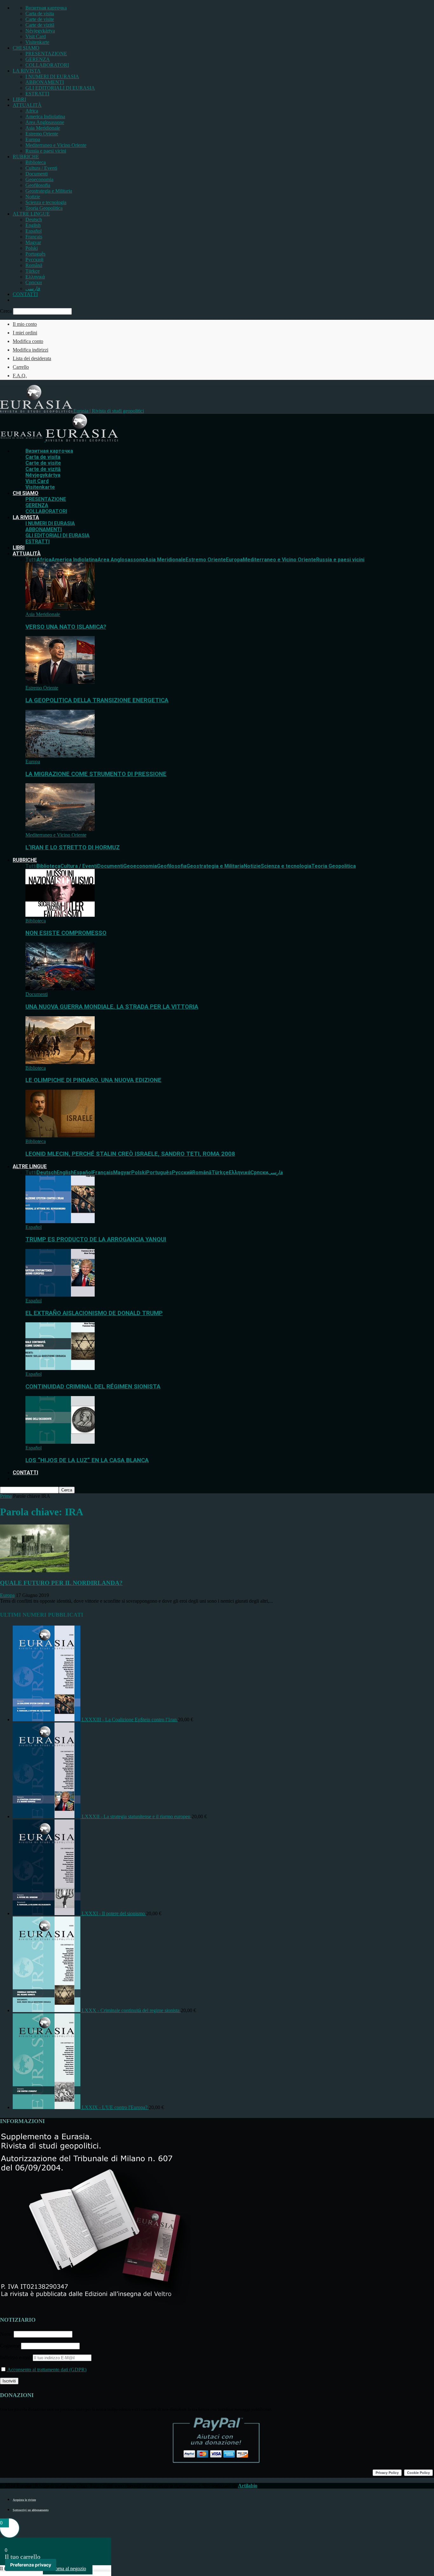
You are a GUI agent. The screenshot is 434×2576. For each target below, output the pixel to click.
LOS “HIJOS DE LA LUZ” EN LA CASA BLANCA (87, 1460)
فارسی (33, 288)
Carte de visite (40, 19)
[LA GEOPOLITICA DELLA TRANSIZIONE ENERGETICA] (60, 682)
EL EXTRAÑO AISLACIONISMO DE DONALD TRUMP (94, 1313)
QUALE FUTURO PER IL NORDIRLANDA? (61, 1583)
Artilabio (248, 2486)
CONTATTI (25, 294)
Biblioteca (36, 162)
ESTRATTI (37, 94)
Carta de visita (40, 14)
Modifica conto (28, 341)
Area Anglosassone (45, 122)
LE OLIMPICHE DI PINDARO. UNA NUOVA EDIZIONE (93, 1080)
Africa (32, 111)
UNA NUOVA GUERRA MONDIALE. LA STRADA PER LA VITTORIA (112, 1007)
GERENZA (38, 59)
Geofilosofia (38, 185)
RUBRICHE (26, 157)
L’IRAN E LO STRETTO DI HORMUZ (73, 847)
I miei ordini (25, 333)
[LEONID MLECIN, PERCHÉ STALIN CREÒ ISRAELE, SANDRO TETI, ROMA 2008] (60, 1136)
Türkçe (33, 271)
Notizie (33, 197)
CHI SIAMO (26, 48)
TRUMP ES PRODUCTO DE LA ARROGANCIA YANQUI (96, 1239)
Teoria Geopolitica (44, 208)
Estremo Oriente (42, 134)
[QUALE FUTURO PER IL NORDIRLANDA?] (35, 1570)
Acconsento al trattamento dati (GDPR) (46, 2370)
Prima (6, 1496)
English (33, 225)
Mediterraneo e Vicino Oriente (56, 145)
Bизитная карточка (46, 8)
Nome (6, 2334)
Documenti (37, 174)
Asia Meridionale (43, 128)
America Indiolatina (45, 116)
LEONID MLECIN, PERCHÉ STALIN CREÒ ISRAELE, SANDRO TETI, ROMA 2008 (130, 1154)
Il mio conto (25, 324)
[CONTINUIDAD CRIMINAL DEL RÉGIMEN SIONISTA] (60, 1368)
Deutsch (34, 219)
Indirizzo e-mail (16, 2357)
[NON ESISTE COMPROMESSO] (60, 915)
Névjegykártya (40, 31)
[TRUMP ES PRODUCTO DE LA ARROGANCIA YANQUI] (60, 1221)
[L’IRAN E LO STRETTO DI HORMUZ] (60, 829)
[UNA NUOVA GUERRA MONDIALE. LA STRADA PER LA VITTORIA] (60, 988)
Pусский (34, 260)
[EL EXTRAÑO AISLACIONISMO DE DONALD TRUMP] (60, 1295)
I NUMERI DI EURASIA (52, 76)
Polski (32, 248)
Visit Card (36, 36)
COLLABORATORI (47, 65)
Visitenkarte (37, 42)
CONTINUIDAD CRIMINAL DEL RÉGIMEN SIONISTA (93, 1387)
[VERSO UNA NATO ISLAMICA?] (60, 609)
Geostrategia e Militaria (49, 191)
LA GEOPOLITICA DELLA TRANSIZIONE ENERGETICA (97, 700)
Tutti (31, 560)
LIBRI (19, 99)
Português (35, 254)
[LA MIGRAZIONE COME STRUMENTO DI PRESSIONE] (60, 756)
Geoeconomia (39, 179)
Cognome (10, 2346)
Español (34, 231)
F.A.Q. (20, 376)
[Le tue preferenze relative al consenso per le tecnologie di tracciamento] (31, 2565)
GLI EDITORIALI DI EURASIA (60, 88)
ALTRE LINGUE (31, 214)
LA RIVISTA (27, 71)
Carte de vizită (40, 25)
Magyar (33, 242)
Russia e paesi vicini (46, 151)
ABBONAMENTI (45, 82)
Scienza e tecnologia (46, 202)
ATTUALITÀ (27, 105)
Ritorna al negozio (68, 2569)
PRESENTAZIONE (46, 54)
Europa (33, 139)
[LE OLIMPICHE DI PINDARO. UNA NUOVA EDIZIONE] (60, 1062)
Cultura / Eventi (41, 168)
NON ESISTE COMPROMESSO (66, 933)
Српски (34, 282)
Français (34, 237)
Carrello (21, 367)
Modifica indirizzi (31, 350)
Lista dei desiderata (32, 358)
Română (34, 265)
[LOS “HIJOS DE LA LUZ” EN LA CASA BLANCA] (60, 1442)
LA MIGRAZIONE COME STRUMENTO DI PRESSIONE (96, 774)
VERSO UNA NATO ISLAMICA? (66, 627)
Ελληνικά (35, 277)
